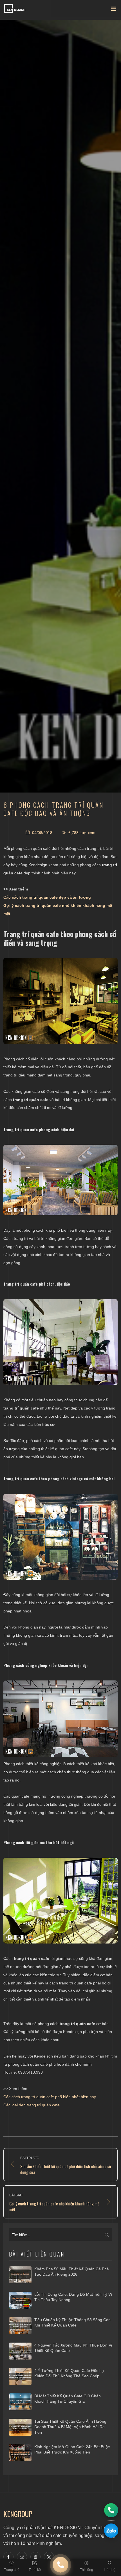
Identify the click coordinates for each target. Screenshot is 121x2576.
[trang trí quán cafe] (60, 1001)
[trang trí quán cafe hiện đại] (60, 1180)
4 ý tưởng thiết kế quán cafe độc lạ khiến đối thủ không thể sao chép (69, 2373)
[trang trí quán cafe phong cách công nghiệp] (60, 1719)
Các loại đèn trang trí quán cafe (32, 2105)
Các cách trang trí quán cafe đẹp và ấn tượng (47, 897)
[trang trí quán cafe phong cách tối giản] (60, 1901)
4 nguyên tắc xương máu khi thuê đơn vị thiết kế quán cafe (73, 2348)
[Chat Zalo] (111, 2531)
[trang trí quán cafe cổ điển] (60, 1537)
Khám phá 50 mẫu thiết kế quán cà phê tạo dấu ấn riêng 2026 (72, 2272)
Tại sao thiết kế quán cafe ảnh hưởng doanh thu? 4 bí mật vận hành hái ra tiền (70, 2427)
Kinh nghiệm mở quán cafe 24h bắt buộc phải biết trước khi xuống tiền (72, 2450)
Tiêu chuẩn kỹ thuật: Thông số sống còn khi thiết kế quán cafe (72, 2323)
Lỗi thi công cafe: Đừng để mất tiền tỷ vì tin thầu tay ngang (73, 2297)
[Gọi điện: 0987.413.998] (111, 2510)
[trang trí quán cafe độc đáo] (60, 1342)
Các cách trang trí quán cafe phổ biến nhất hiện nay (50, 2097)
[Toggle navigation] (113, 10)
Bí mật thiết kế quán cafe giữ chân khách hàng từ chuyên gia (68, 2399)
